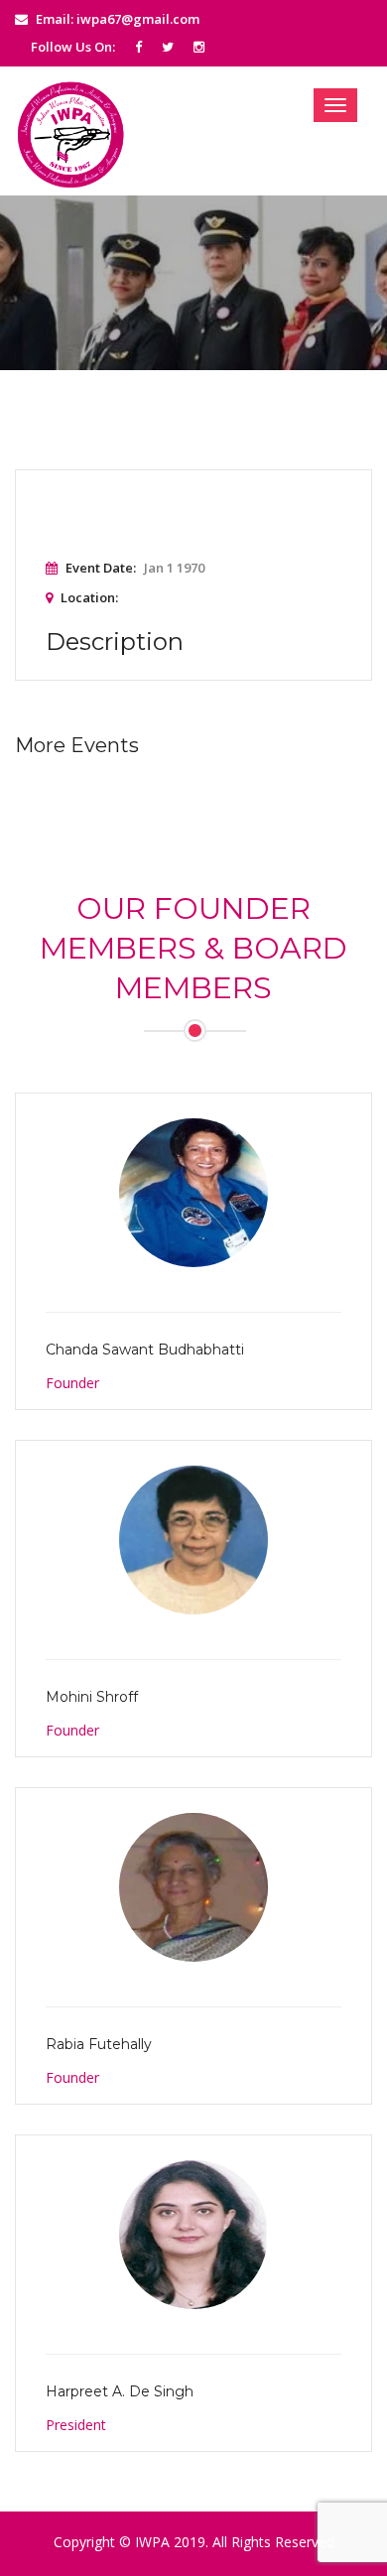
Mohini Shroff (92, 1697)
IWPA (152, 2542)
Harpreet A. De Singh (120, 2391)
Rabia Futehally (99, 2044)
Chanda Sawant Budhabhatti (145, 1350)
